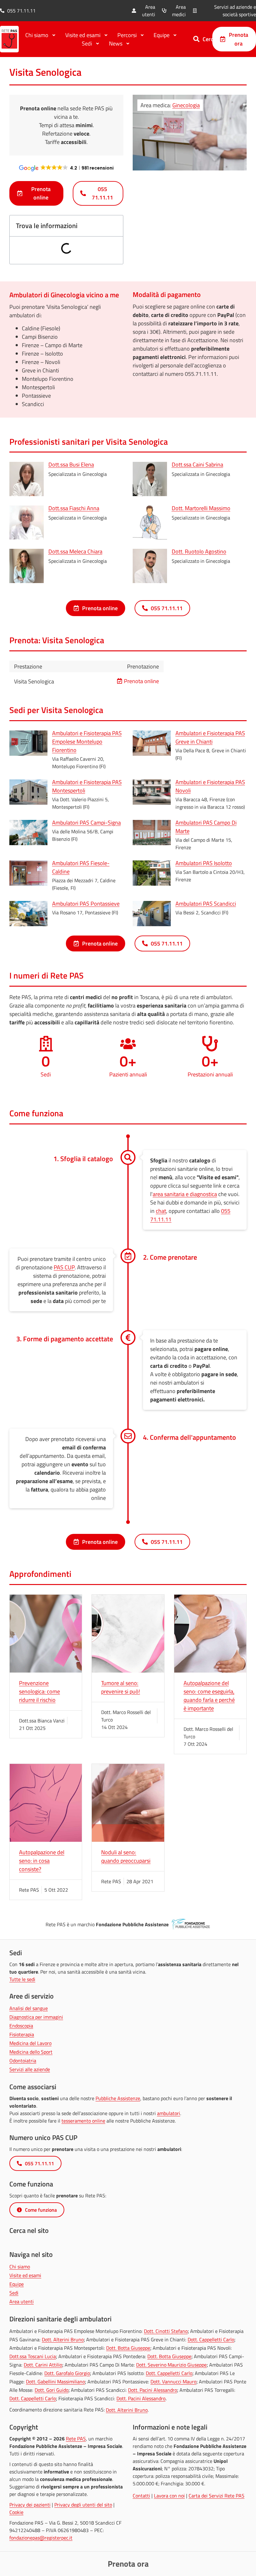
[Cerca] (196, 39)
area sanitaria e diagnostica (185, 1194)
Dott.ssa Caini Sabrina (197, 464)
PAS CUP (64, 1267)
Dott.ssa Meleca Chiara (75, 551)
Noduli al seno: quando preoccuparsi (126, 1856)
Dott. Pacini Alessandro (153, 2390)
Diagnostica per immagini (36, 2017)
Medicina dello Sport (31, 2052)
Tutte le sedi (22, 1979)
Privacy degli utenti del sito (83, 2505)
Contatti (141, 2496)
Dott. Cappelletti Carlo (211, 2339)
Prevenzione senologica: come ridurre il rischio (39, 1691)
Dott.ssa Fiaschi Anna (74, 508)
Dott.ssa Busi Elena (71, 464)
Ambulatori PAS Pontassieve (86, 904)
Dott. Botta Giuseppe (128, 2348)
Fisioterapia (22, 2034)
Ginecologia (186, 105)
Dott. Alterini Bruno (63, 2339)
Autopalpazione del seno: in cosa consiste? (42, 1861)
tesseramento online (83, 2121)
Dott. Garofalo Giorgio (67, 2373)
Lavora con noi (169, 2496)
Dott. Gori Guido (52, 2390)
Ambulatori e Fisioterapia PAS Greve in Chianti (210, 737)
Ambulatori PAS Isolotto (204, 863)
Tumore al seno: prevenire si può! (121, 1687)
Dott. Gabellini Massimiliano (55, 2382)
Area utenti (22, 2301)
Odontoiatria (23, 2061)
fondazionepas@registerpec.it (41, 2538)
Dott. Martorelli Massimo (201, 508)
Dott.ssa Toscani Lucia (33, 2356)
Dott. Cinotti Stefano (166, 2331)
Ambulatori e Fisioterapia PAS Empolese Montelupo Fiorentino (87, 742)
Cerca (209, 39)
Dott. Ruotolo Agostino (199, 551)
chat (161, 1211)
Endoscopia (21, 2026)
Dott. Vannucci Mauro (173, 2382)
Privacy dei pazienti (30, 2505)
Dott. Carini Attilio (43, 2365)
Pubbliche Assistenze (118, 2098)
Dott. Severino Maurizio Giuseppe (171, 2365)
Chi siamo (20, 2267)
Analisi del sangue (29, 2008)
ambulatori (169, 2113)
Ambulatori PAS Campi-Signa (86, 823)
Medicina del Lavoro (30, 2043)
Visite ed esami (25, 2275)
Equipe (17, 2284)
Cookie (16, 2512)
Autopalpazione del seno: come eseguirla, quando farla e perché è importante (209, 1696)
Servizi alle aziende (30, 2069)
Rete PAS (76, 2439)
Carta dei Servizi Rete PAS (217, 2496)
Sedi (14, 2293)
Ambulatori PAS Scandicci (206, 904)
